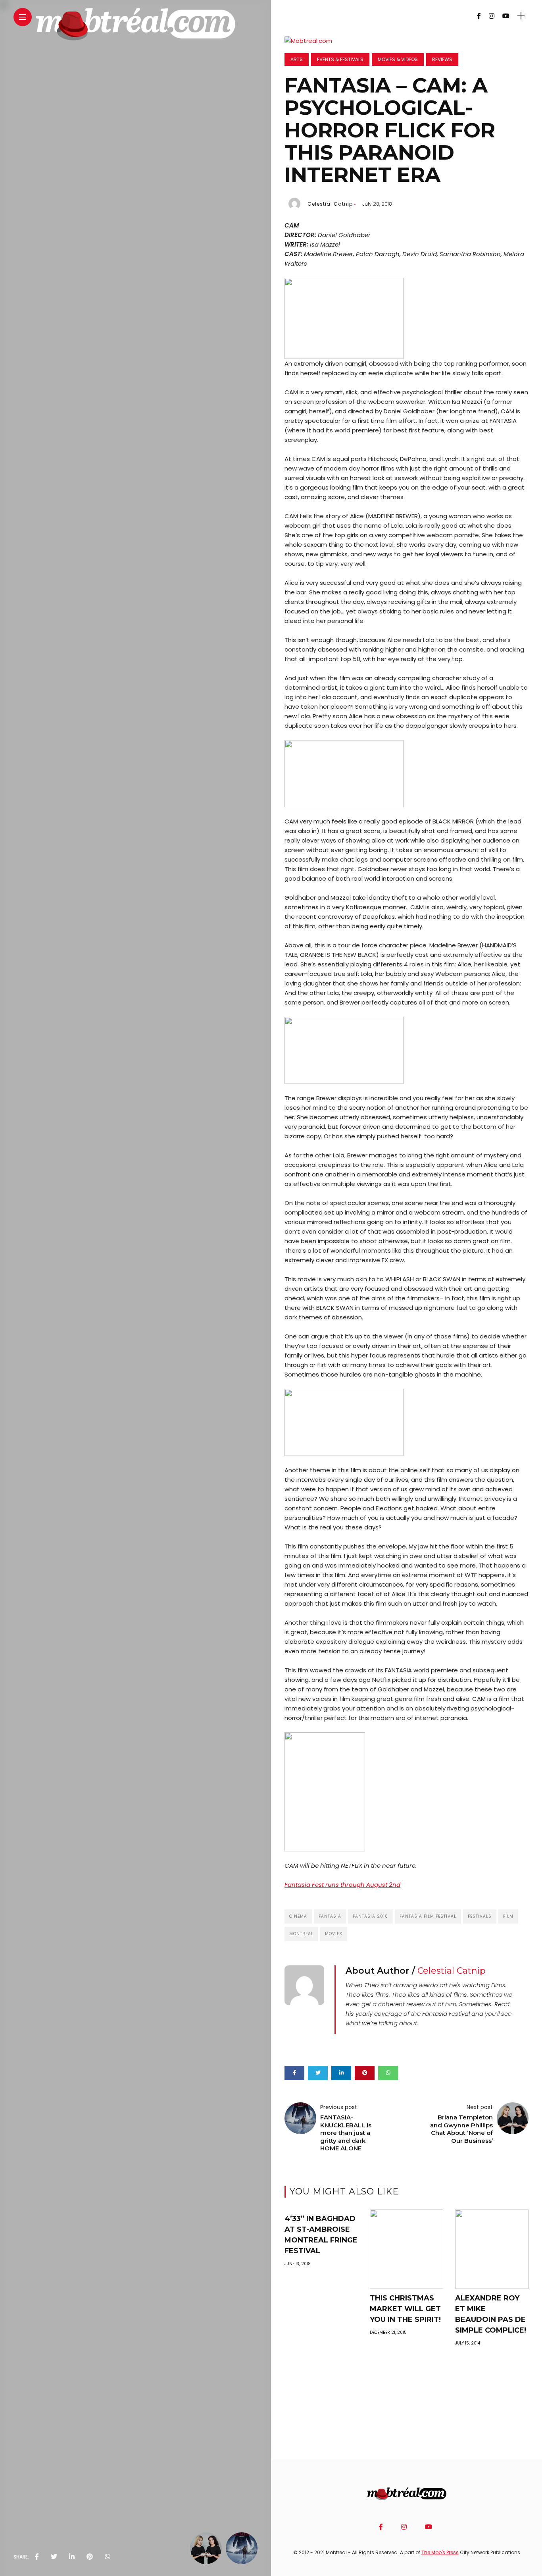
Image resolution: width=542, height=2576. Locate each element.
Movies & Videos (398, 59)
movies (334, 1934)
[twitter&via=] (54, 2557)
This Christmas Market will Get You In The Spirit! (405, 2309)
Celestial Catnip (330, 204)
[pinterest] (90, 2557)
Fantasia (330, 1916)
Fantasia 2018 (370, 1916)
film (508, 1916)
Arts (297, 59)
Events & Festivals (340, 59)
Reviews (442, 59)
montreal (301, 1934)
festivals (480, 1916)
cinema (298, 1916)
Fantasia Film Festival (428, 1916)
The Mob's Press (440, 2552)
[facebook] (37, 2557)
